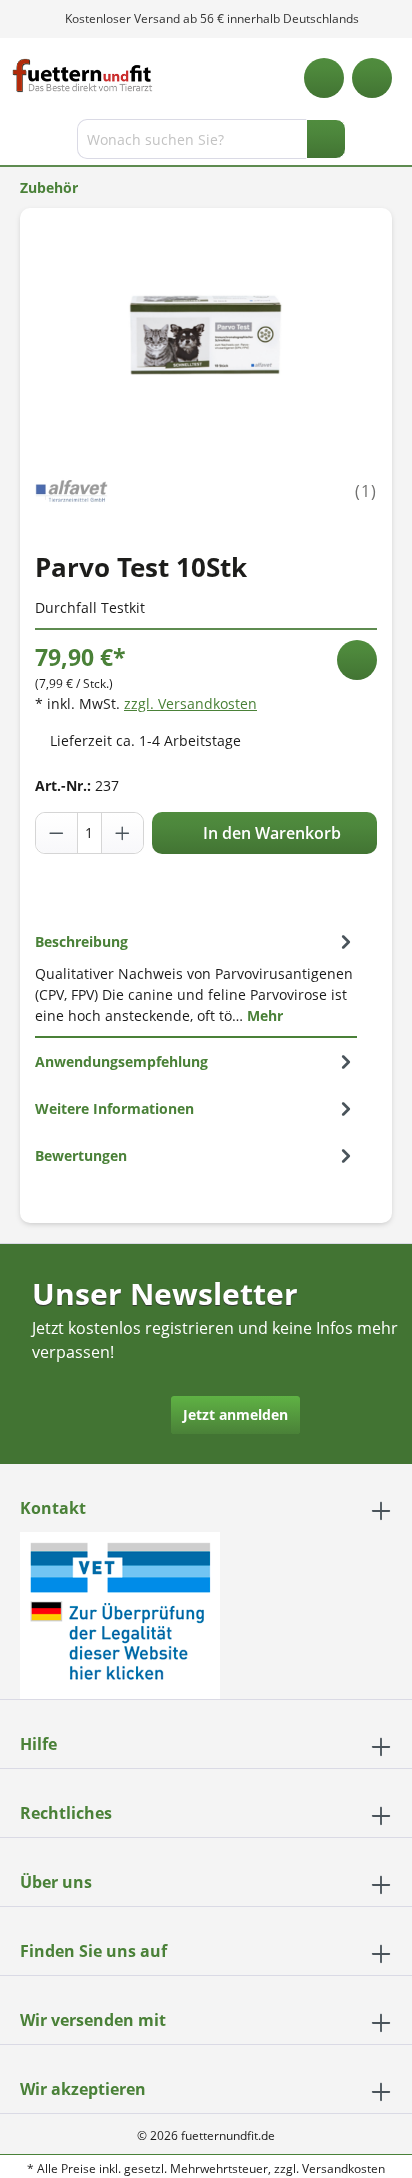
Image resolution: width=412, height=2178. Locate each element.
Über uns (56, 1882)
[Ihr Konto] (372, 78)
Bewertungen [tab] (81, 1155)
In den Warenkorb (270, 833)
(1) (366, 491)
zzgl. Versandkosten (190, 703)
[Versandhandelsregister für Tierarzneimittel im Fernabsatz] (120, 1613)
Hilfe (38, 1744)
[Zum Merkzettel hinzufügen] (357, 660)
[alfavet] (71, 489)
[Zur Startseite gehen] (82, 75)
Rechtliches (66, 1813)
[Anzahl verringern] (57, 833)
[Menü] (17, 143)
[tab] (196, 978)
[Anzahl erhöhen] (122, 833)
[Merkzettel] (324, 78)
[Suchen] (326, 139)
